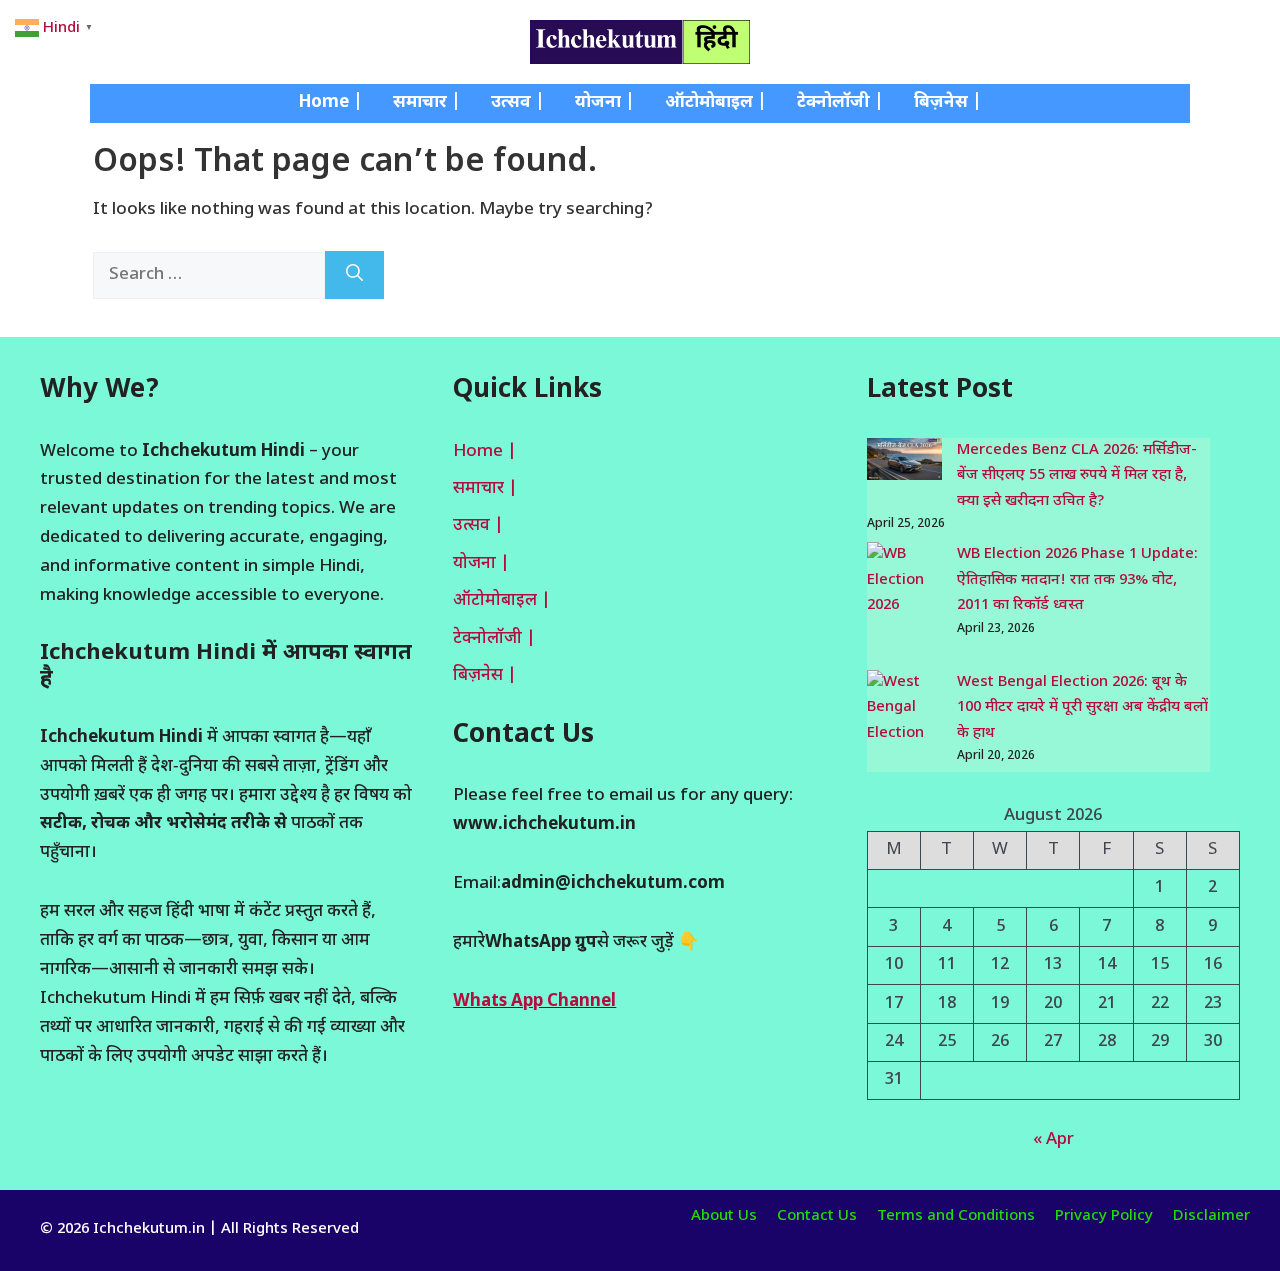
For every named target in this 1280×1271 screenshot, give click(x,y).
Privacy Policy (1104, 1216)
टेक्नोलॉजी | (840, 103)
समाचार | (427, 103)
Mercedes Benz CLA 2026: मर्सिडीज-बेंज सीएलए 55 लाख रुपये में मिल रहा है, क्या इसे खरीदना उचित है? (1077, 476)
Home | (331, 103)
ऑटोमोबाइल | (716, 103)
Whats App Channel (534, 1002)
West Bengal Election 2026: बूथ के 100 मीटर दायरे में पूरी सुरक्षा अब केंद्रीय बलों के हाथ (1082, 708)
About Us (724, 1216)
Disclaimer (1211, 1216)
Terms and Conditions (956, 1216)
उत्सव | (518, 103)
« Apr (1053, 1140)
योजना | (605, 103)
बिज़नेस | (948, 103)
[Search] (354, 275)
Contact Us (817, 1216)
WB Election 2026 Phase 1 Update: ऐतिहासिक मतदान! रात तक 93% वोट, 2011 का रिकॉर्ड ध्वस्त (1077, 580)
